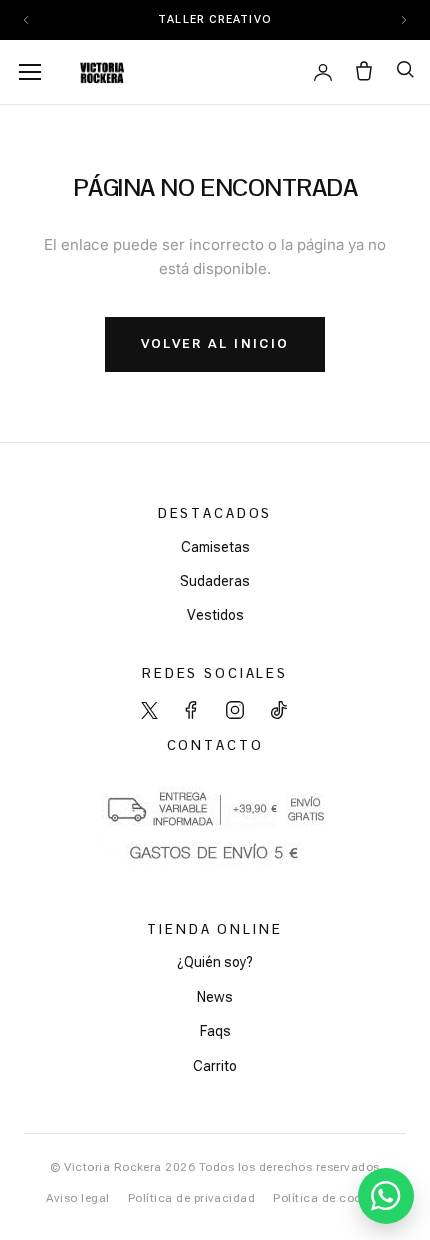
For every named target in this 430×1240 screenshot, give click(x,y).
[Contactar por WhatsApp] (386, 1196)
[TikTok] (279, 710)
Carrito (215, 1066)
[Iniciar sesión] (323, 72)
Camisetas (215, 547)
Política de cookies (328, 1198)
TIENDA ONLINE (214, 929)
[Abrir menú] (30, 72)
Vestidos (215, 615)
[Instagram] (235, 710)
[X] (149, 710)
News (215, 997)
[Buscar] (405, 69)
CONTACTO (215, 745)
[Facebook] (191, 710)
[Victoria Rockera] (101, 72)
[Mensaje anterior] (26, 20)
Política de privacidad (192, 1198)
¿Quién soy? (215, 962)
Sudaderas (215, 581)
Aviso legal (78, 1198)
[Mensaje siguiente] (404, 20)
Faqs (215, 1031)
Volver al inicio (215, 343)
